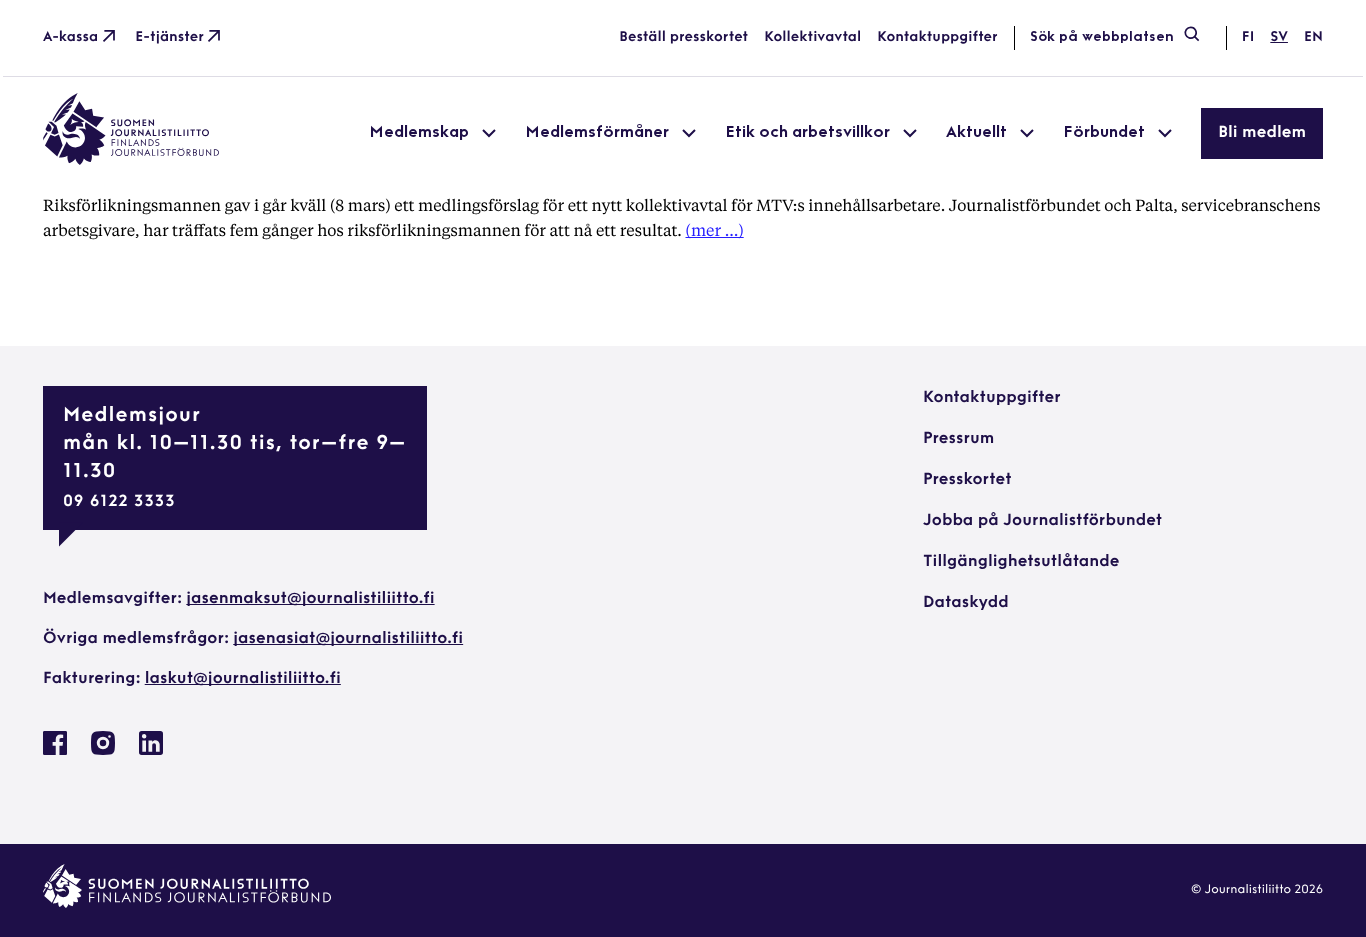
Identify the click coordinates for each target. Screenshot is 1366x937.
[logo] (131, 161)
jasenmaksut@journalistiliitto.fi (310, 599)
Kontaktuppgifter (937, 37)
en (1313, 37)
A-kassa (70, 37)
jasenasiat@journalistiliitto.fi (348, 639)
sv (1279, 37)
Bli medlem (1262, 133)
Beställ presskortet (683, 37)
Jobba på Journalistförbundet (1042, 521)
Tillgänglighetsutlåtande (1021, 562)
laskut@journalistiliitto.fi (243, 679)
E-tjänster (169, 37)
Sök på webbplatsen (1102, 37)
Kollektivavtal (812, 37)
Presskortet (967, 480)
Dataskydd (966, 603)
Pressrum (958, 439)
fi (1248, 37)
